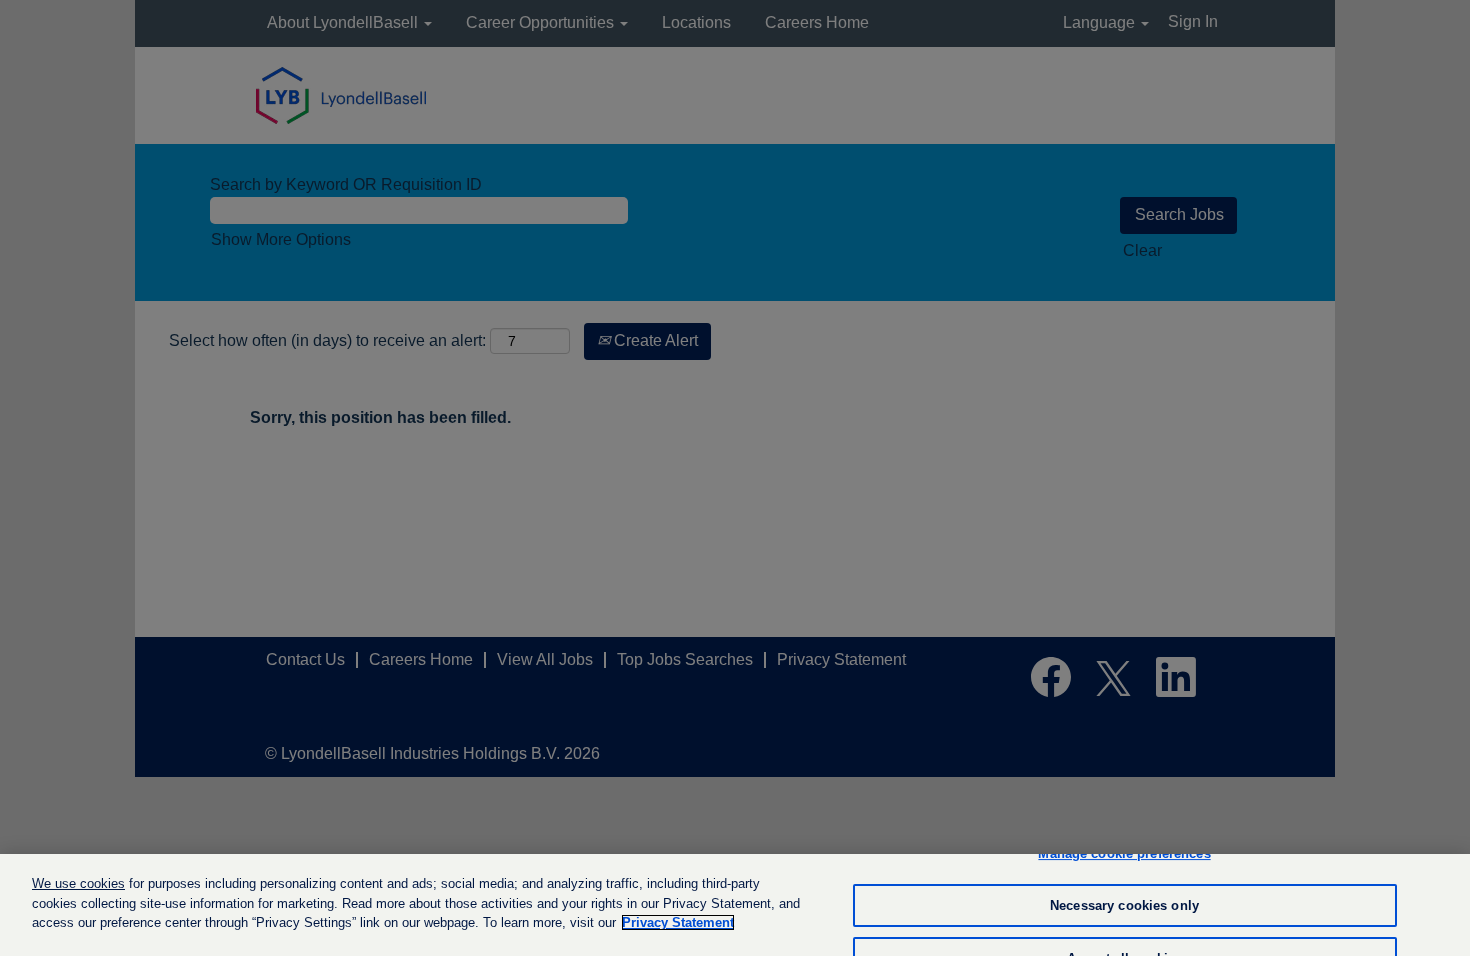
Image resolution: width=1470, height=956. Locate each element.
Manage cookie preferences (1124, 853)
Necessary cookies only (1124, 905)
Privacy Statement (678, 922)
